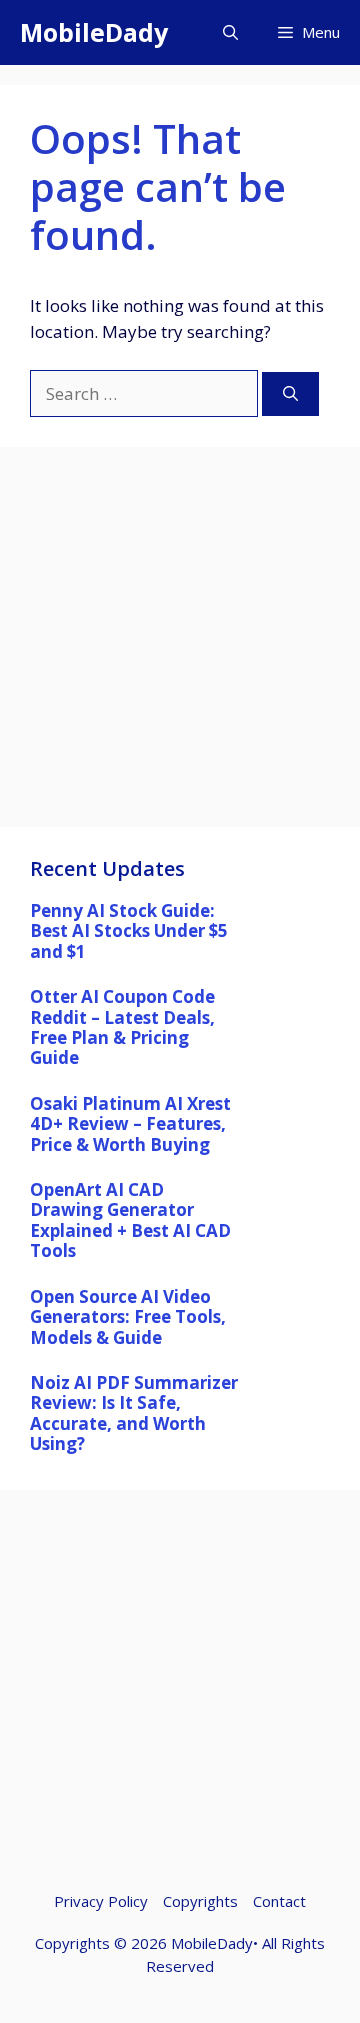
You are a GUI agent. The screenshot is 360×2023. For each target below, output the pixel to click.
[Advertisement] (180, 647)
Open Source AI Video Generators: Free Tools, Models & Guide (128, 1317)
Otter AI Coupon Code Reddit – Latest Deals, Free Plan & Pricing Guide (122, 1027)
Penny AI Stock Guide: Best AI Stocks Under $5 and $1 (129, 931)
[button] (230, 32)
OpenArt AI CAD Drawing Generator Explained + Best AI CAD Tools (130, 1220)
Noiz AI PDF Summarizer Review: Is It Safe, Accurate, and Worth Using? (134, 1413)
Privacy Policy (101, 1901)
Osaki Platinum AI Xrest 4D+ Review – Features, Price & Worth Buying (130, 1124)
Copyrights (200, 1901)
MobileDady (94, 32)
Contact (279, 1901)
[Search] (290, 394)
